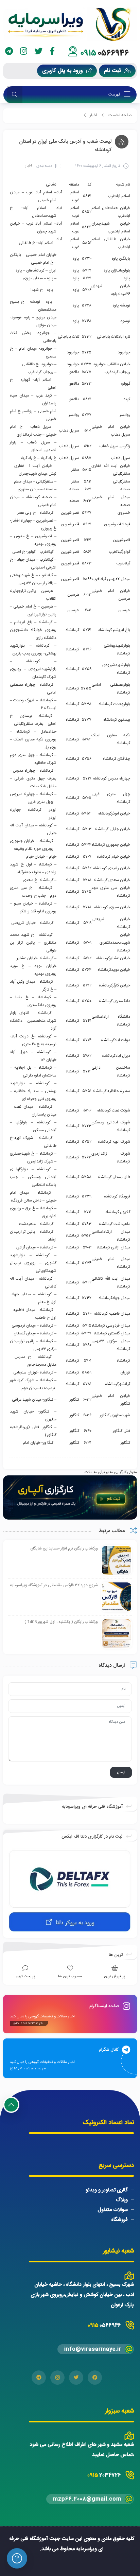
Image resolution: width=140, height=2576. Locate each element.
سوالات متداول (113, 2210)
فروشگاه (119, 2220)
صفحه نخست (120, 115)
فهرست (115, 94)
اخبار (93, 115)
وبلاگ (122, 2200)
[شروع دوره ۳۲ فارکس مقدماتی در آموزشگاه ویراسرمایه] (117, 1597)
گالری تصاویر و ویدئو (107, 2190)
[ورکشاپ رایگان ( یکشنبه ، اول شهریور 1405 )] (117, 1634)
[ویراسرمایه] (70, 24)
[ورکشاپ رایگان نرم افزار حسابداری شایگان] (117, 1561)
